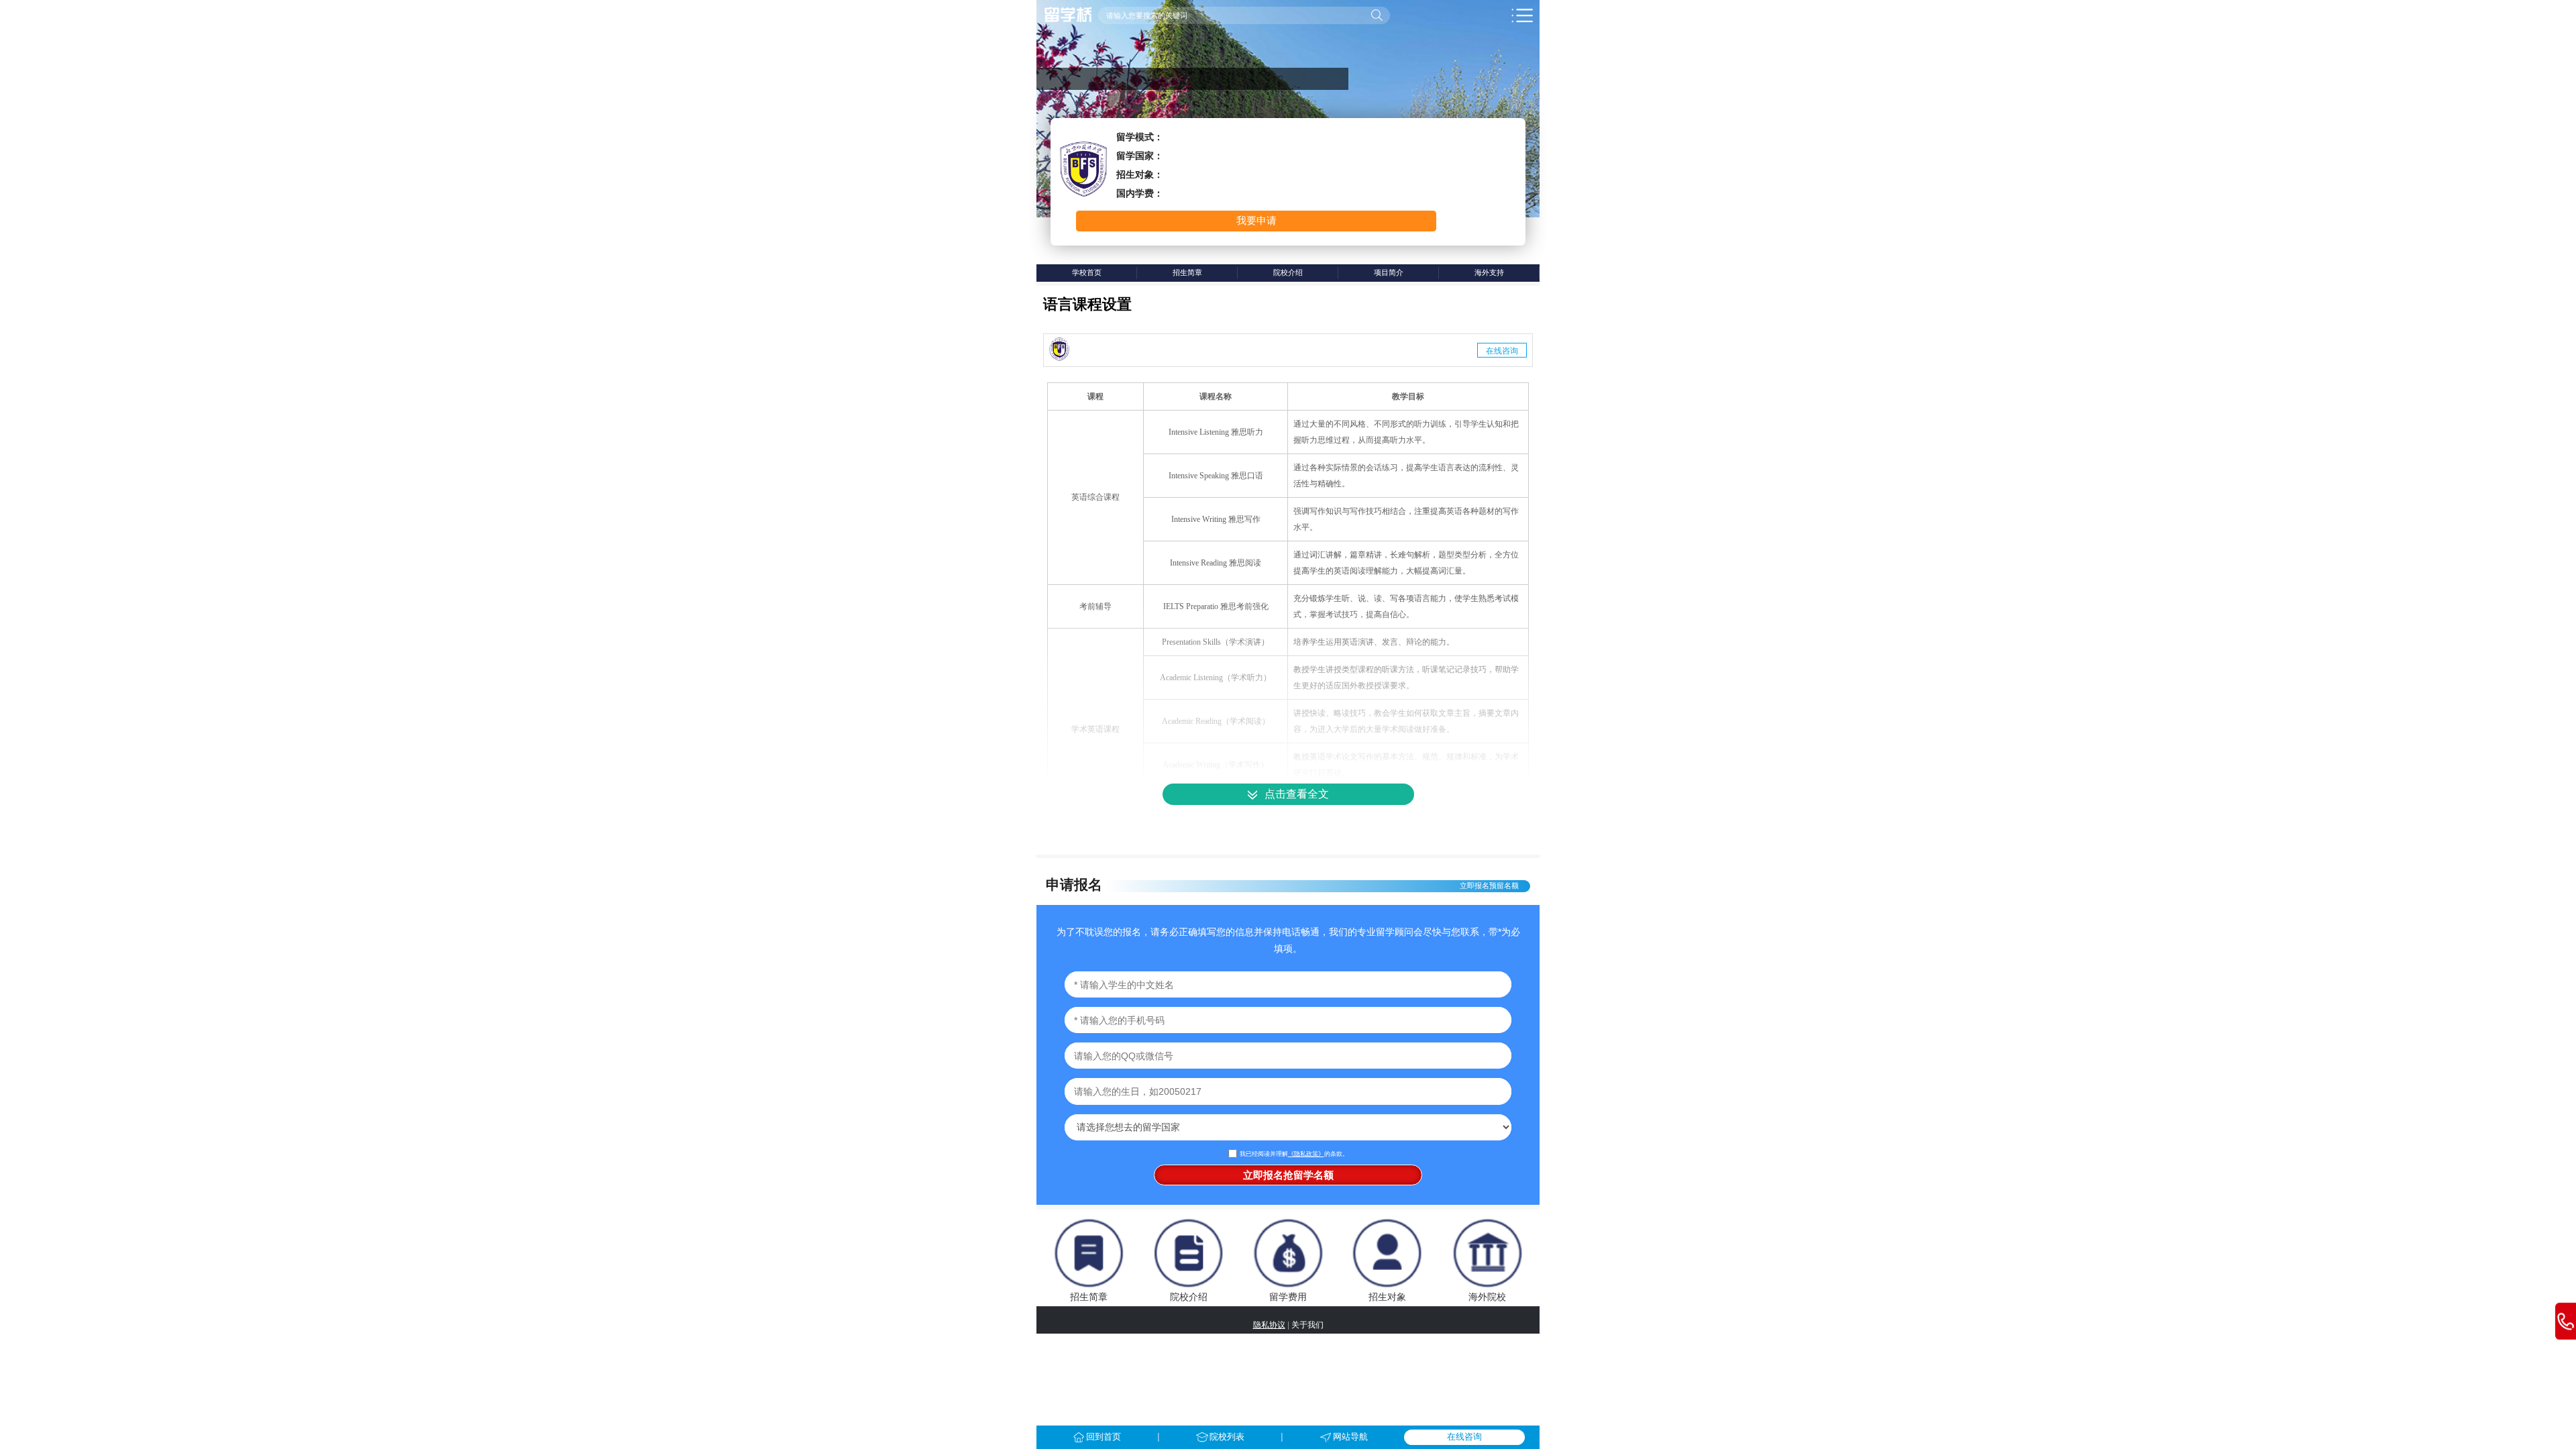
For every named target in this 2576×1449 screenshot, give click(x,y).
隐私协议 (1269, 1325)
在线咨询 (1502, 350)
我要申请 (1256, 220)
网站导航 (1350, 1437)
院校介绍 (1288, 272)
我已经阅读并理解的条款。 (1294, 1154)
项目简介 (1389, 272)
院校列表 (1227, 1437)
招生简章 (1187, 272)
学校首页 (1087, 272)
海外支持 (1489, 272)
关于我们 (1307, 1325)
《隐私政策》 (1306, 1154)
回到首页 (1104, 1437)
